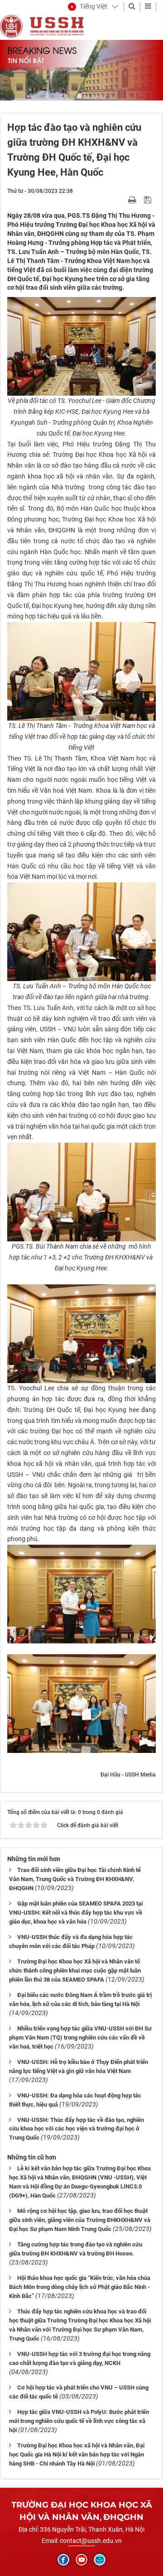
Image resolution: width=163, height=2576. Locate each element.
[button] (88, 7)
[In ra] (133, 200)
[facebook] (63, 2560)
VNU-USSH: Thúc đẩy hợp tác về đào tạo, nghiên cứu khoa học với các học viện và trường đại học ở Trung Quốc (77, 2129)
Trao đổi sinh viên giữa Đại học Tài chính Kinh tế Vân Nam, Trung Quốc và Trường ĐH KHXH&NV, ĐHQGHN (75, 1879)
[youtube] (81, 2560)
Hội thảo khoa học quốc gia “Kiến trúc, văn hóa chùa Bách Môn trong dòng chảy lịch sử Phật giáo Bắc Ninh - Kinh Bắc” (80, 2287)
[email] (100, 2560)
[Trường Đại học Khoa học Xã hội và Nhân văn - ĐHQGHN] (11, 26)
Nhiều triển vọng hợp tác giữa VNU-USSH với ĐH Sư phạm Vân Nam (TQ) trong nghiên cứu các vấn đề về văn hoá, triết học (80, 2037)
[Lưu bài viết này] (149, 200)
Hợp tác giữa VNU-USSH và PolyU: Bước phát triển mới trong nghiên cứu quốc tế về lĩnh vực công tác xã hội (79, 2421)
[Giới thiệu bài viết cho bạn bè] (122, 200)
